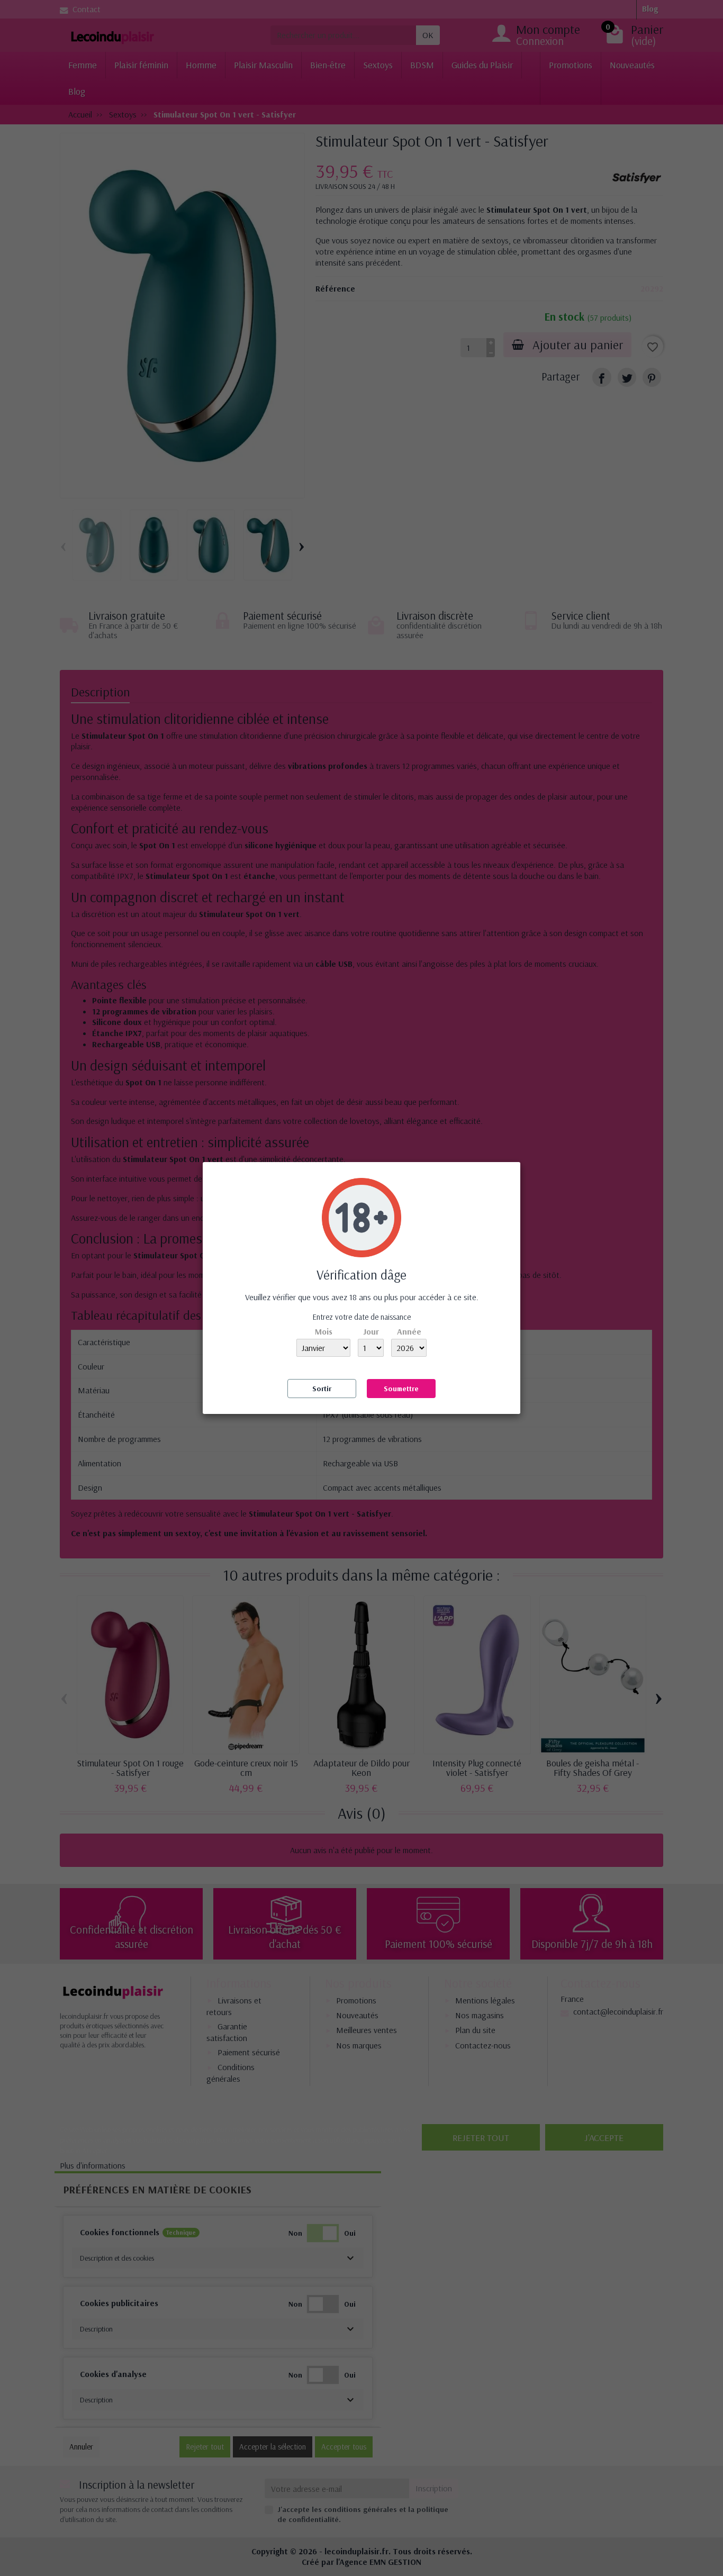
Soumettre (401, 1389)
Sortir (322, 1389)
